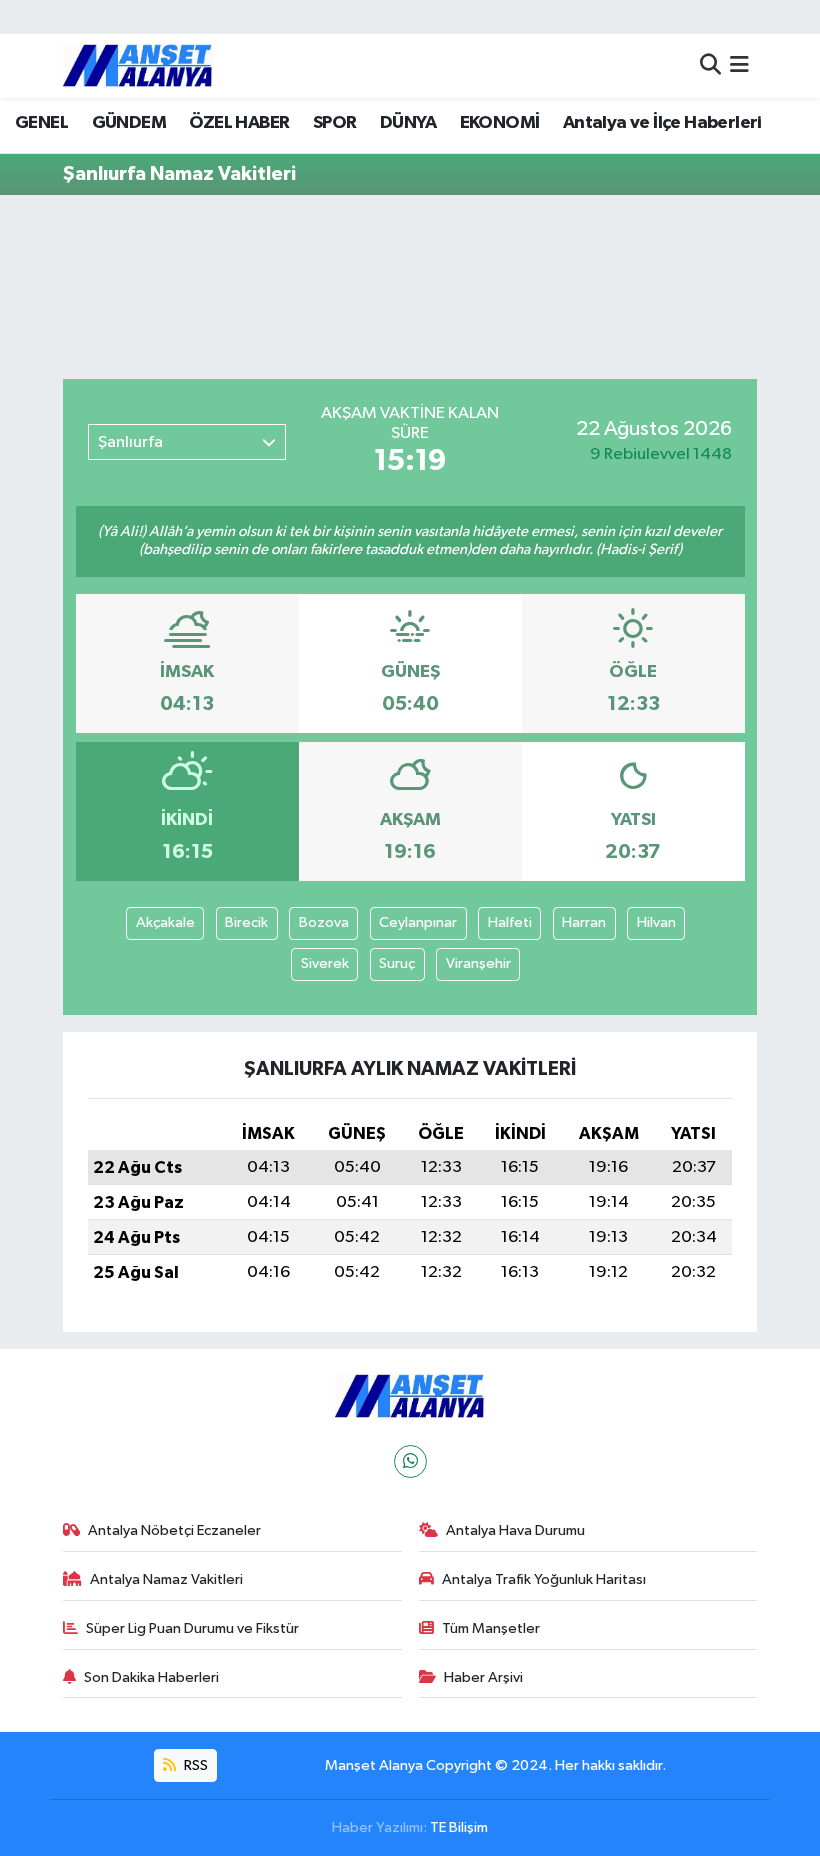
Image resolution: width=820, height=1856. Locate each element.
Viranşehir (478, 963)
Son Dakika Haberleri (151, 1677)
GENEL (41, 123)
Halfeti (510, 922)
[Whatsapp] (410, 1461)
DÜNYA (408, 123)
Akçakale (165, 922)
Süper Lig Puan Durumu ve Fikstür (192, 1628)
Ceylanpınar (418, 922)
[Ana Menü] (739, 65)
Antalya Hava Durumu (515, 1530)
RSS (194, 1765)
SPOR (335, 123)
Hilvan (656, 922)
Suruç (397, 963)
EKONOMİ (500, 123)
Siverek (325, 963)
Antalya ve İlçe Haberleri (662, 123)
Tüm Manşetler (491, 1628)
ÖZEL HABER (239, 123)
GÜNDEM (129, 123)
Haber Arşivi (483, 1677)
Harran (584, 922)
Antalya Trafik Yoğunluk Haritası (544, 1579)
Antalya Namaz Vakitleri (166, 1579)
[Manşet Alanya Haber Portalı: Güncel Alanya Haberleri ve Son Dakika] (138, 65)
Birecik (246, 922)
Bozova (324, 922)
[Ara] (710, 65)
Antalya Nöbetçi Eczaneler (174, 1530)
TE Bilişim (459, 1827)
